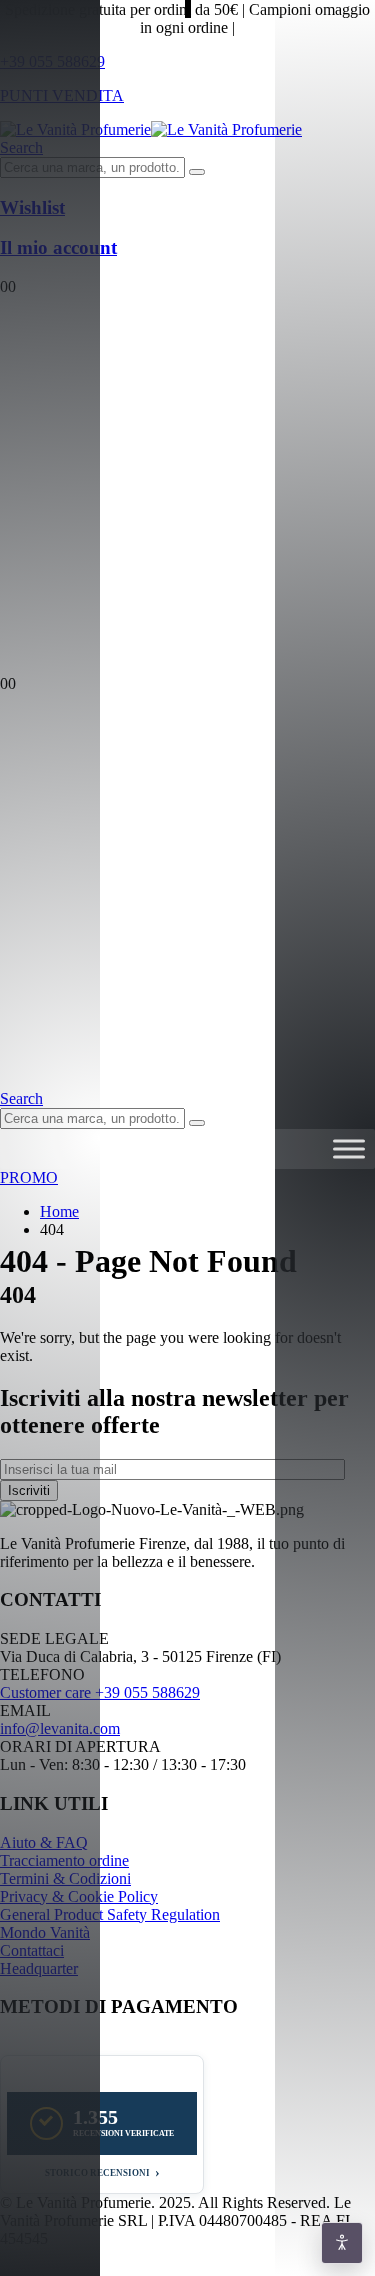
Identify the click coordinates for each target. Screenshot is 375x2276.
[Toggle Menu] (349, 1149)
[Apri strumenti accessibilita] (342, 2243)
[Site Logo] (151, 129)
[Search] (197, 172)
